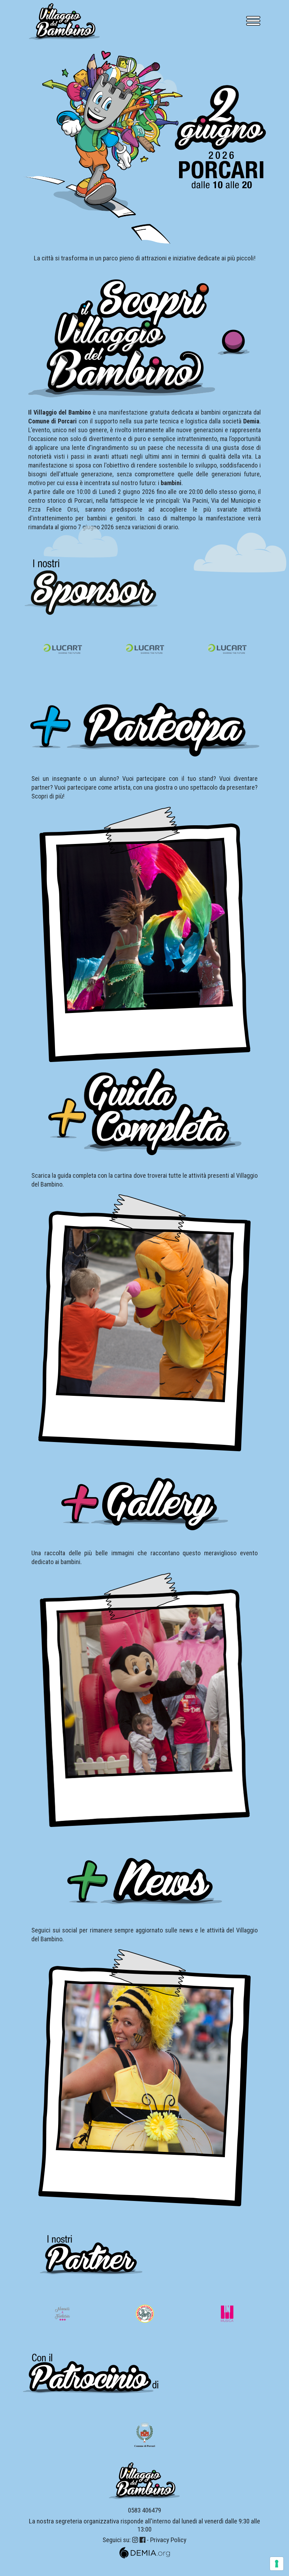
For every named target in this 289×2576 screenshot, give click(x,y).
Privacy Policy (168, 2540)
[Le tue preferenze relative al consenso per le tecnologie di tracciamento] (277, 2564)
